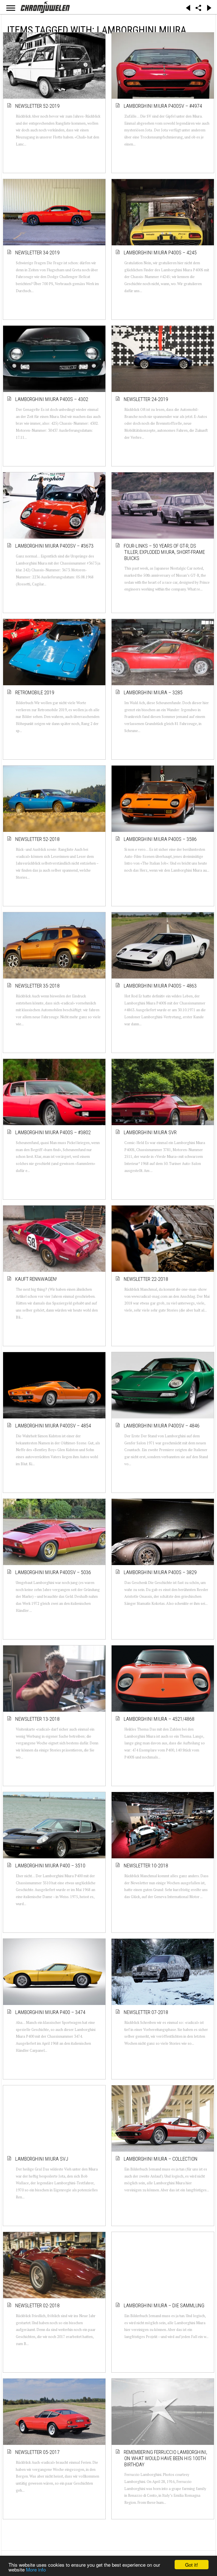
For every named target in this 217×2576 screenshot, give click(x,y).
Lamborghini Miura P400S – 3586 (160, 839)
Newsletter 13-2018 (38, 1719)
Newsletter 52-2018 (38, 839)
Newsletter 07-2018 (146, 2012)
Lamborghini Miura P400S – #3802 (53, 1132)
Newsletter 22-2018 (146, 1279)
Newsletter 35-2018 (38, 986)
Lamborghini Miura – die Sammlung (164, 2305)
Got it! (192, 2565)
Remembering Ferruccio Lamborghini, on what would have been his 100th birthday (166, 2458)
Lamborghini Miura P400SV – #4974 (163, 106)
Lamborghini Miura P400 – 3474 (51, 2012)
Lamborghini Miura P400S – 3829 (160, 1572)
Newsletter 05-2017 (38, 2452)
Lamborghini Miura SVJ (42, 2159)
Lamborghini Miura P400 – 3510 (51, 1866)
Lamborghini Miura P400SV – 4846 (162, 1426)
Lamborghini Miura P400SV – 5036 (53, 1572)
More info (36, 2569)
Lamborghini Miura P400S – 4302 (52, 399)
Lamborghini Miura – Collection (161, 2159)
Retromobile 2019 (35, 692)
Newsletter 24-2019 (146, 399)
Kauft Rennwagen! (36, 1279)
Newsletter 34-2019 (38, 253)
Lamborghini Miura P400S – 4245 (160, 253)
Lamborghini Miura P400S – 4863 (160, 986)
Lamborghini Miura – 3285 (153, 692)
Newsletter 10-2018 (146, 1866)
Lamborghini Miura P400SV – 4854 (53, 1426)
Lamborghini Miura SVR (150, 1132)
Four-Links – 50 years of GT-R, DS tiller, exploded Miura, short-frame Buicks (165, 552)
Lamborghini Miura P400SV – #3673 (55, 546)
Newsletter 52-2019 (38, 106)
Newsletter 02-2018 (38, 2305)
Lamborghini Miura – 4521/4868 (159, 1719)
